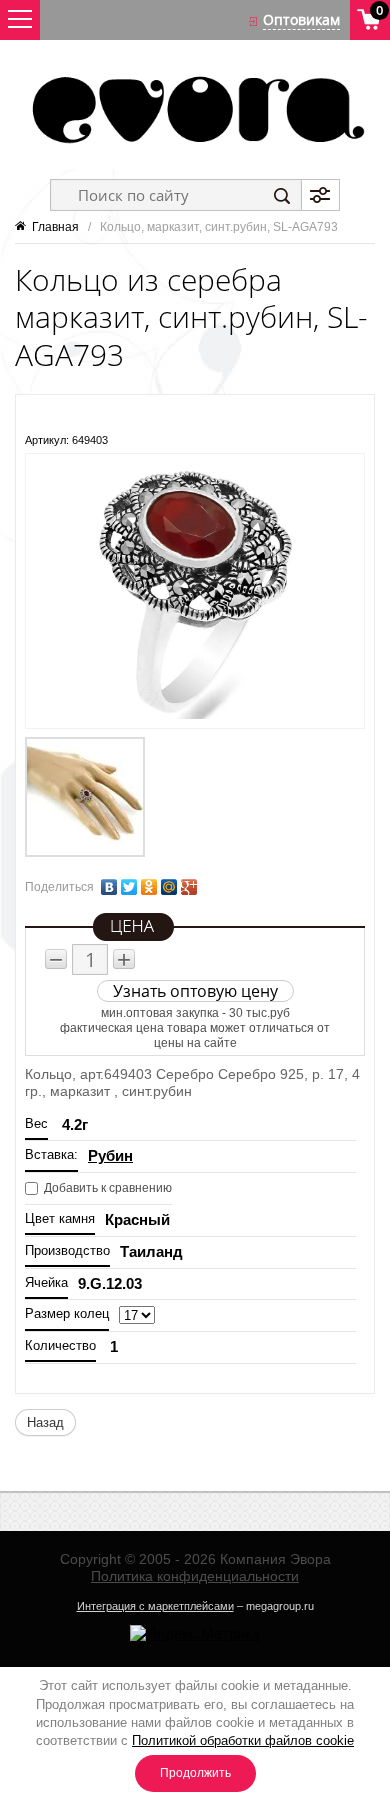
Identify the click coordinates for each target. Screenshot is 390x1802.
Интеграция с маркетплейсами (155, 1606)
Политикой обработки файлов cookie (243, 1740)
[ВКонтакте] (109, 887)
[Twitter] (129, 887)
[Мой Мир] (169, 887)
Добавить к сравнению (106, 1188)
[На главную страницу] (195, 109)
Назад (45, 1422)
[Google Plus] (189, 887)
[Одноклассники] (149, 887)
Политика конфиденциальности (195, 1576)
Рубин (110, 1155)
